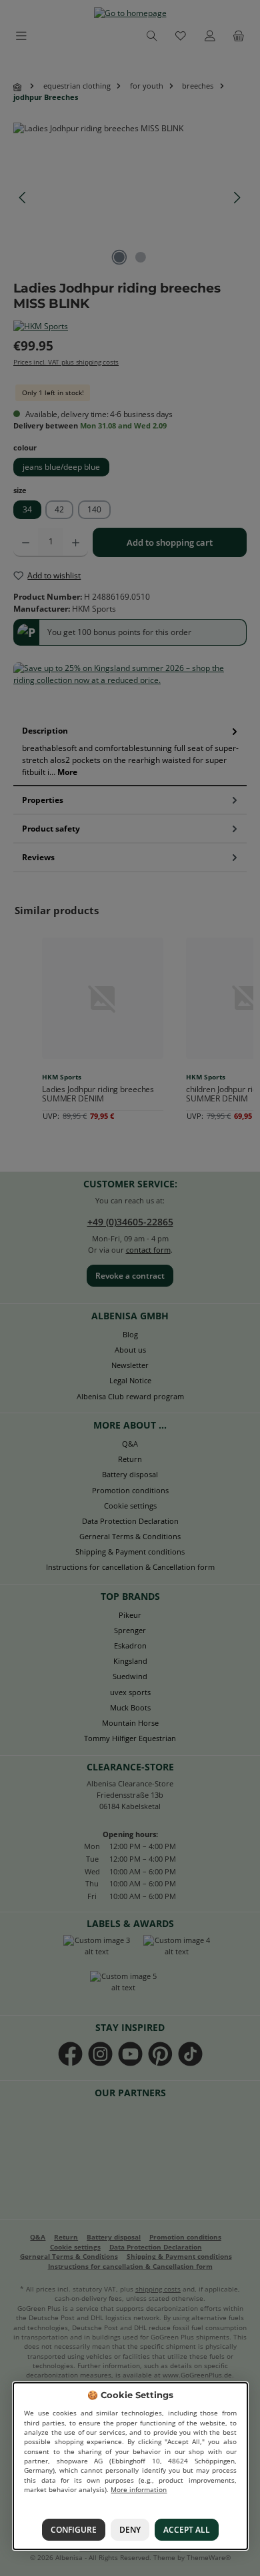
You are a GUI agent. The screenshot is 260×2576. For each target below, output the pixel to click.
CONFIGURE (73, 2530)
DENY (130, 2530)
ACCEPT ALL (187, 2530)
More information (139, 2490)
